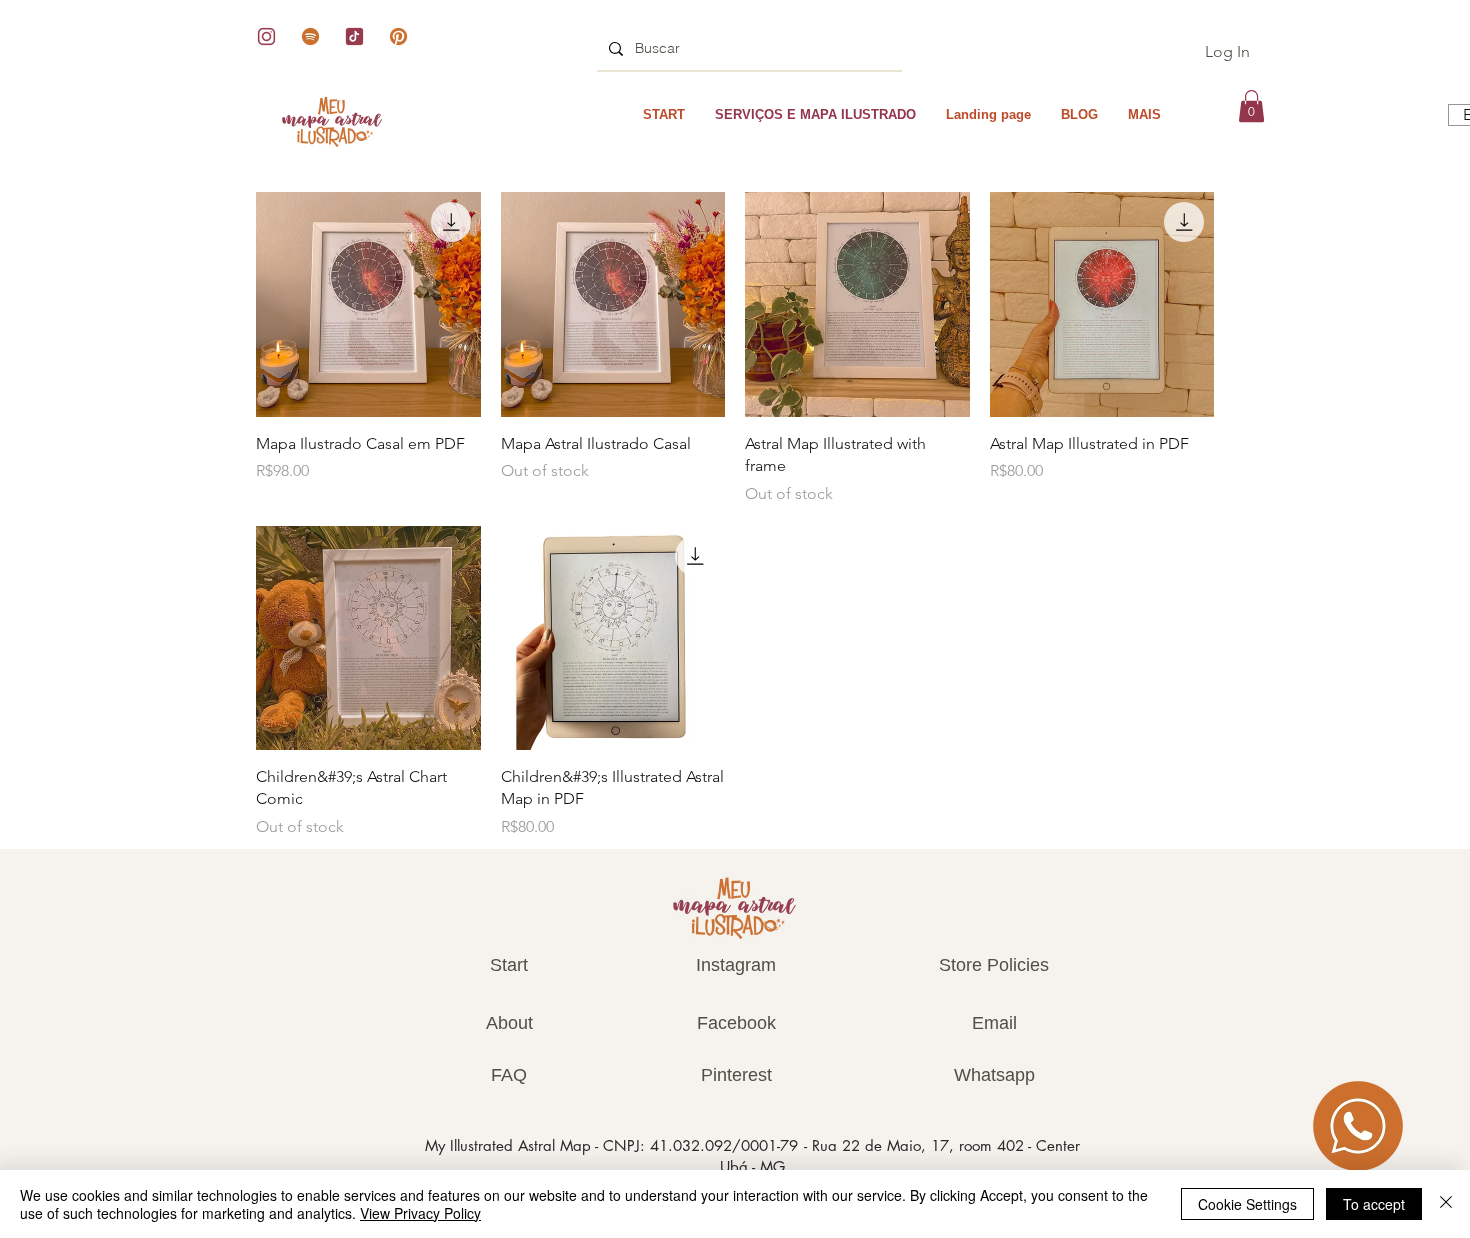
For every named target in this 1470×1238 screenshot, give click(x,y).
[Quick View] (368, 304)
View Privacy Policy (420, 1213)
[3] (310, 36)
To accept (1374, 1204)
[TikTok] (354, 36)
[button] (1251, 106)
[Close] (1446, 1204)
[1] (398, 36)
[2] (266, 36)
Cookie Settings (1247, 1204)
